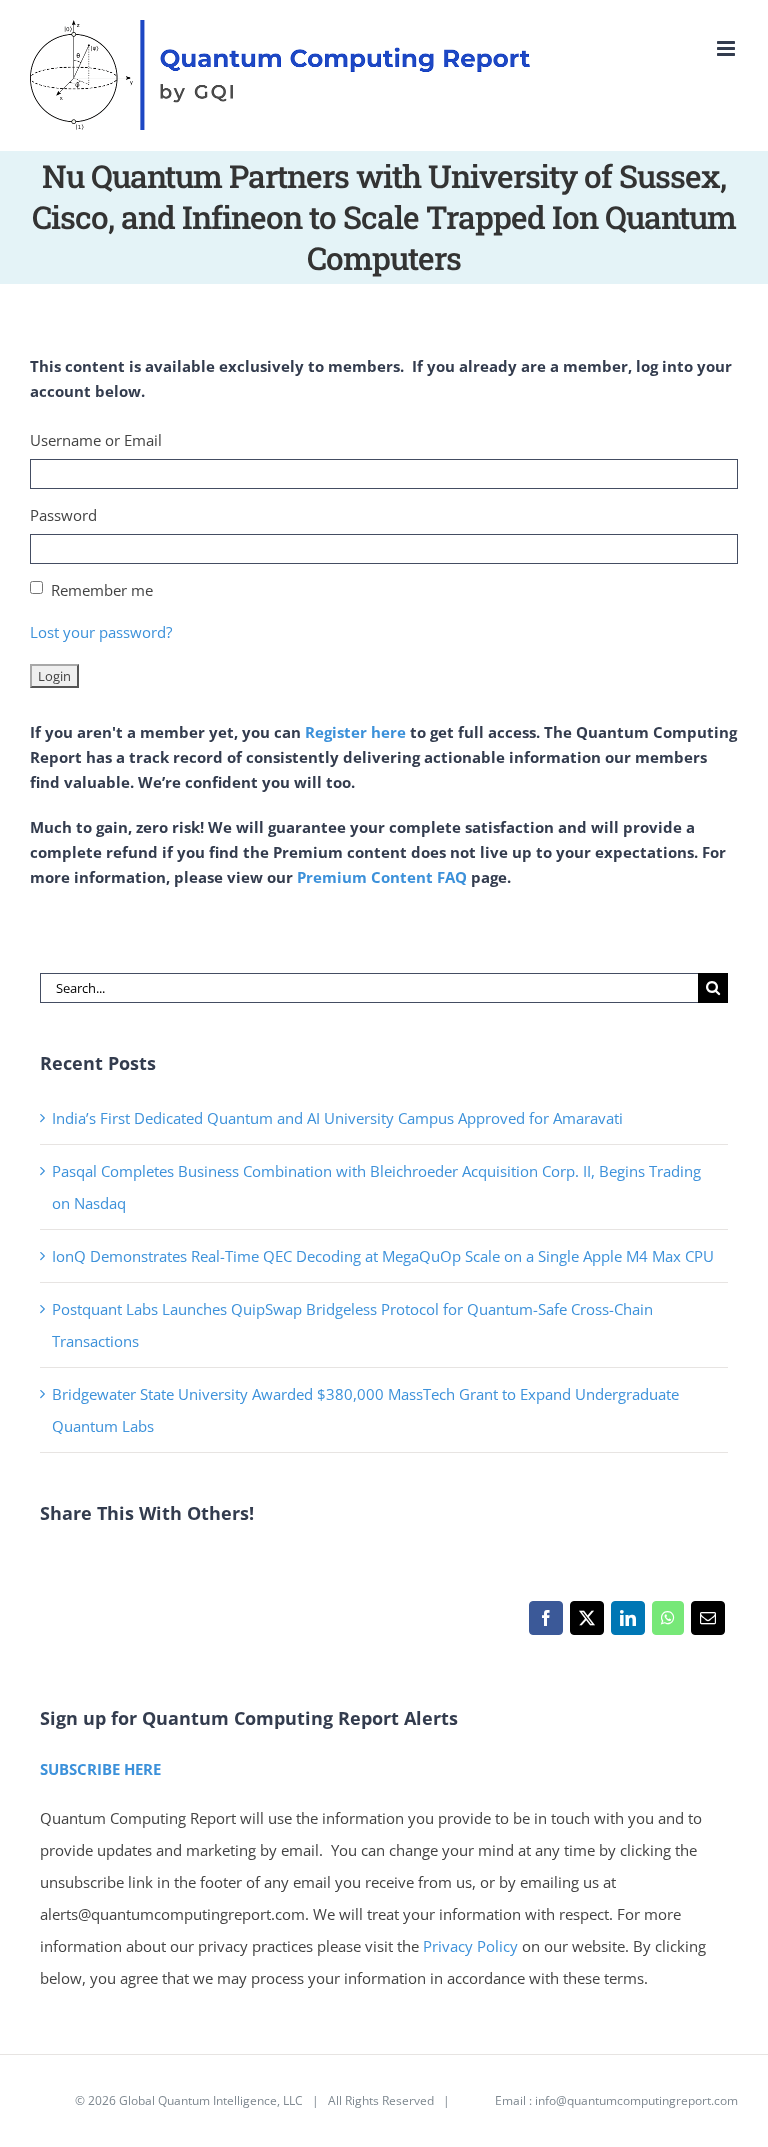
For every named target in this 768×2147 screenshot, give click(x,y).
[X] (586, 1623)
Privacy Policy (470, 1946)
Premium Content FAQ (382, 877)
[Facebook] (545, 1623)
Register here (355, 732)
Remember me (102, 590)
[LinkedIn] (627, 1623)
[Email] (707, 1623)
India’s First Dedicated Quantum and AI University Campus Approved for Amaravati (337, 1118)
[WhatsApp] (667, 1623)
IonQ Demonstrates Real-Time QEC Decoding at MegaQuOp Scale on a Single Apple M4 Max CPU (383, 1256)
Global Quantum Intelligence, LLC (211, 2100)
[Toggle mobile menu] (727, 48)
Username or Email (96, 440)
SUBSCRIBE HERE (100, 1769)
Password (63, 515)
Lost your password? (101, 632)
